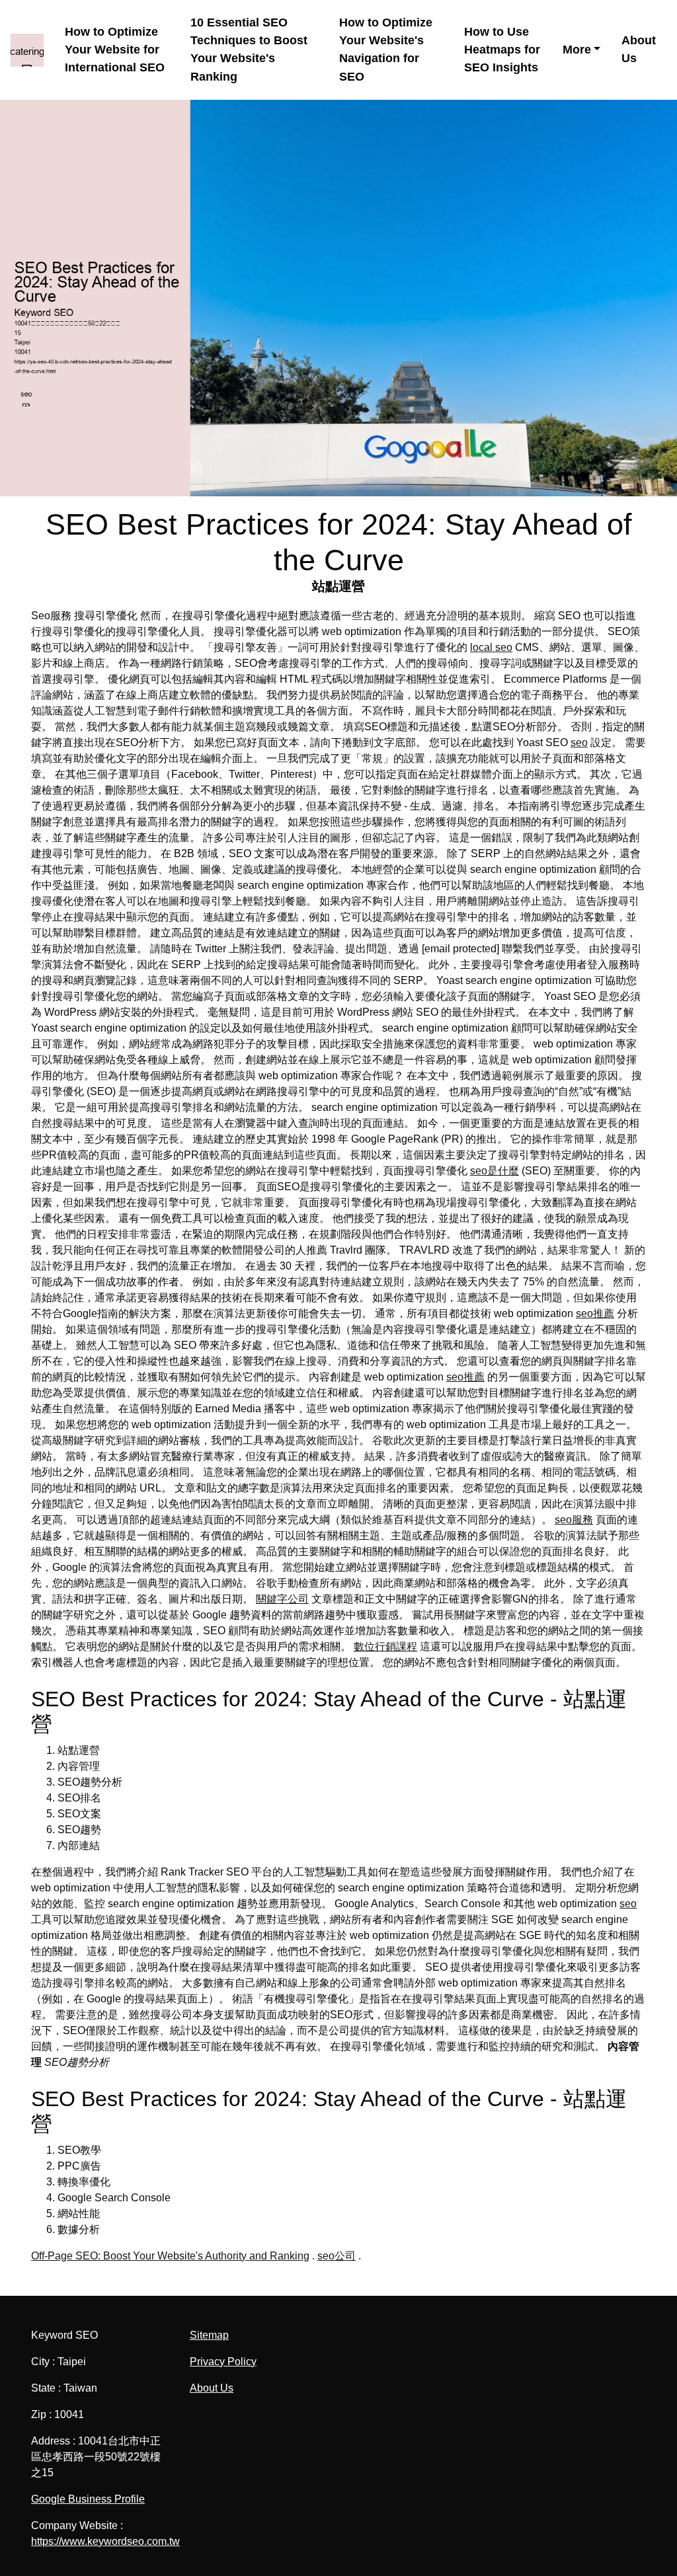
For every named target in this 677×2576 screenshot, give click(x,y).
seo (579, 742)
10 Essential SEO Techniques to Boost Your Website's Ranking (249, 50)
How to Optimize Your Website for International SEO (115, 50)
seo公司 (337, 2256)
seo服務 (574, 1520)
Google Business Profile (88, 2499)
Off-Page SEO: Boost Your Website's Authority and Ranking (170, 2256)
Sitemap (209, 2335)
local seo (491, 647)
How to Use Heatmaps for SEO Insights (502, 50)
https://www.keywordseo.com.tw (105, 2541)
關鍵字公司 (282, 1599)
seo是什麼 (495, 1171)
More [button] (577, 50)
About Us (639, 49)
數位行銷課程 (385, 1647)
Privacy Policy (223, 2362)
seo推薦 (595, 1313)
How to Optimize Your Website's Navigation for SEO (386, 50)
